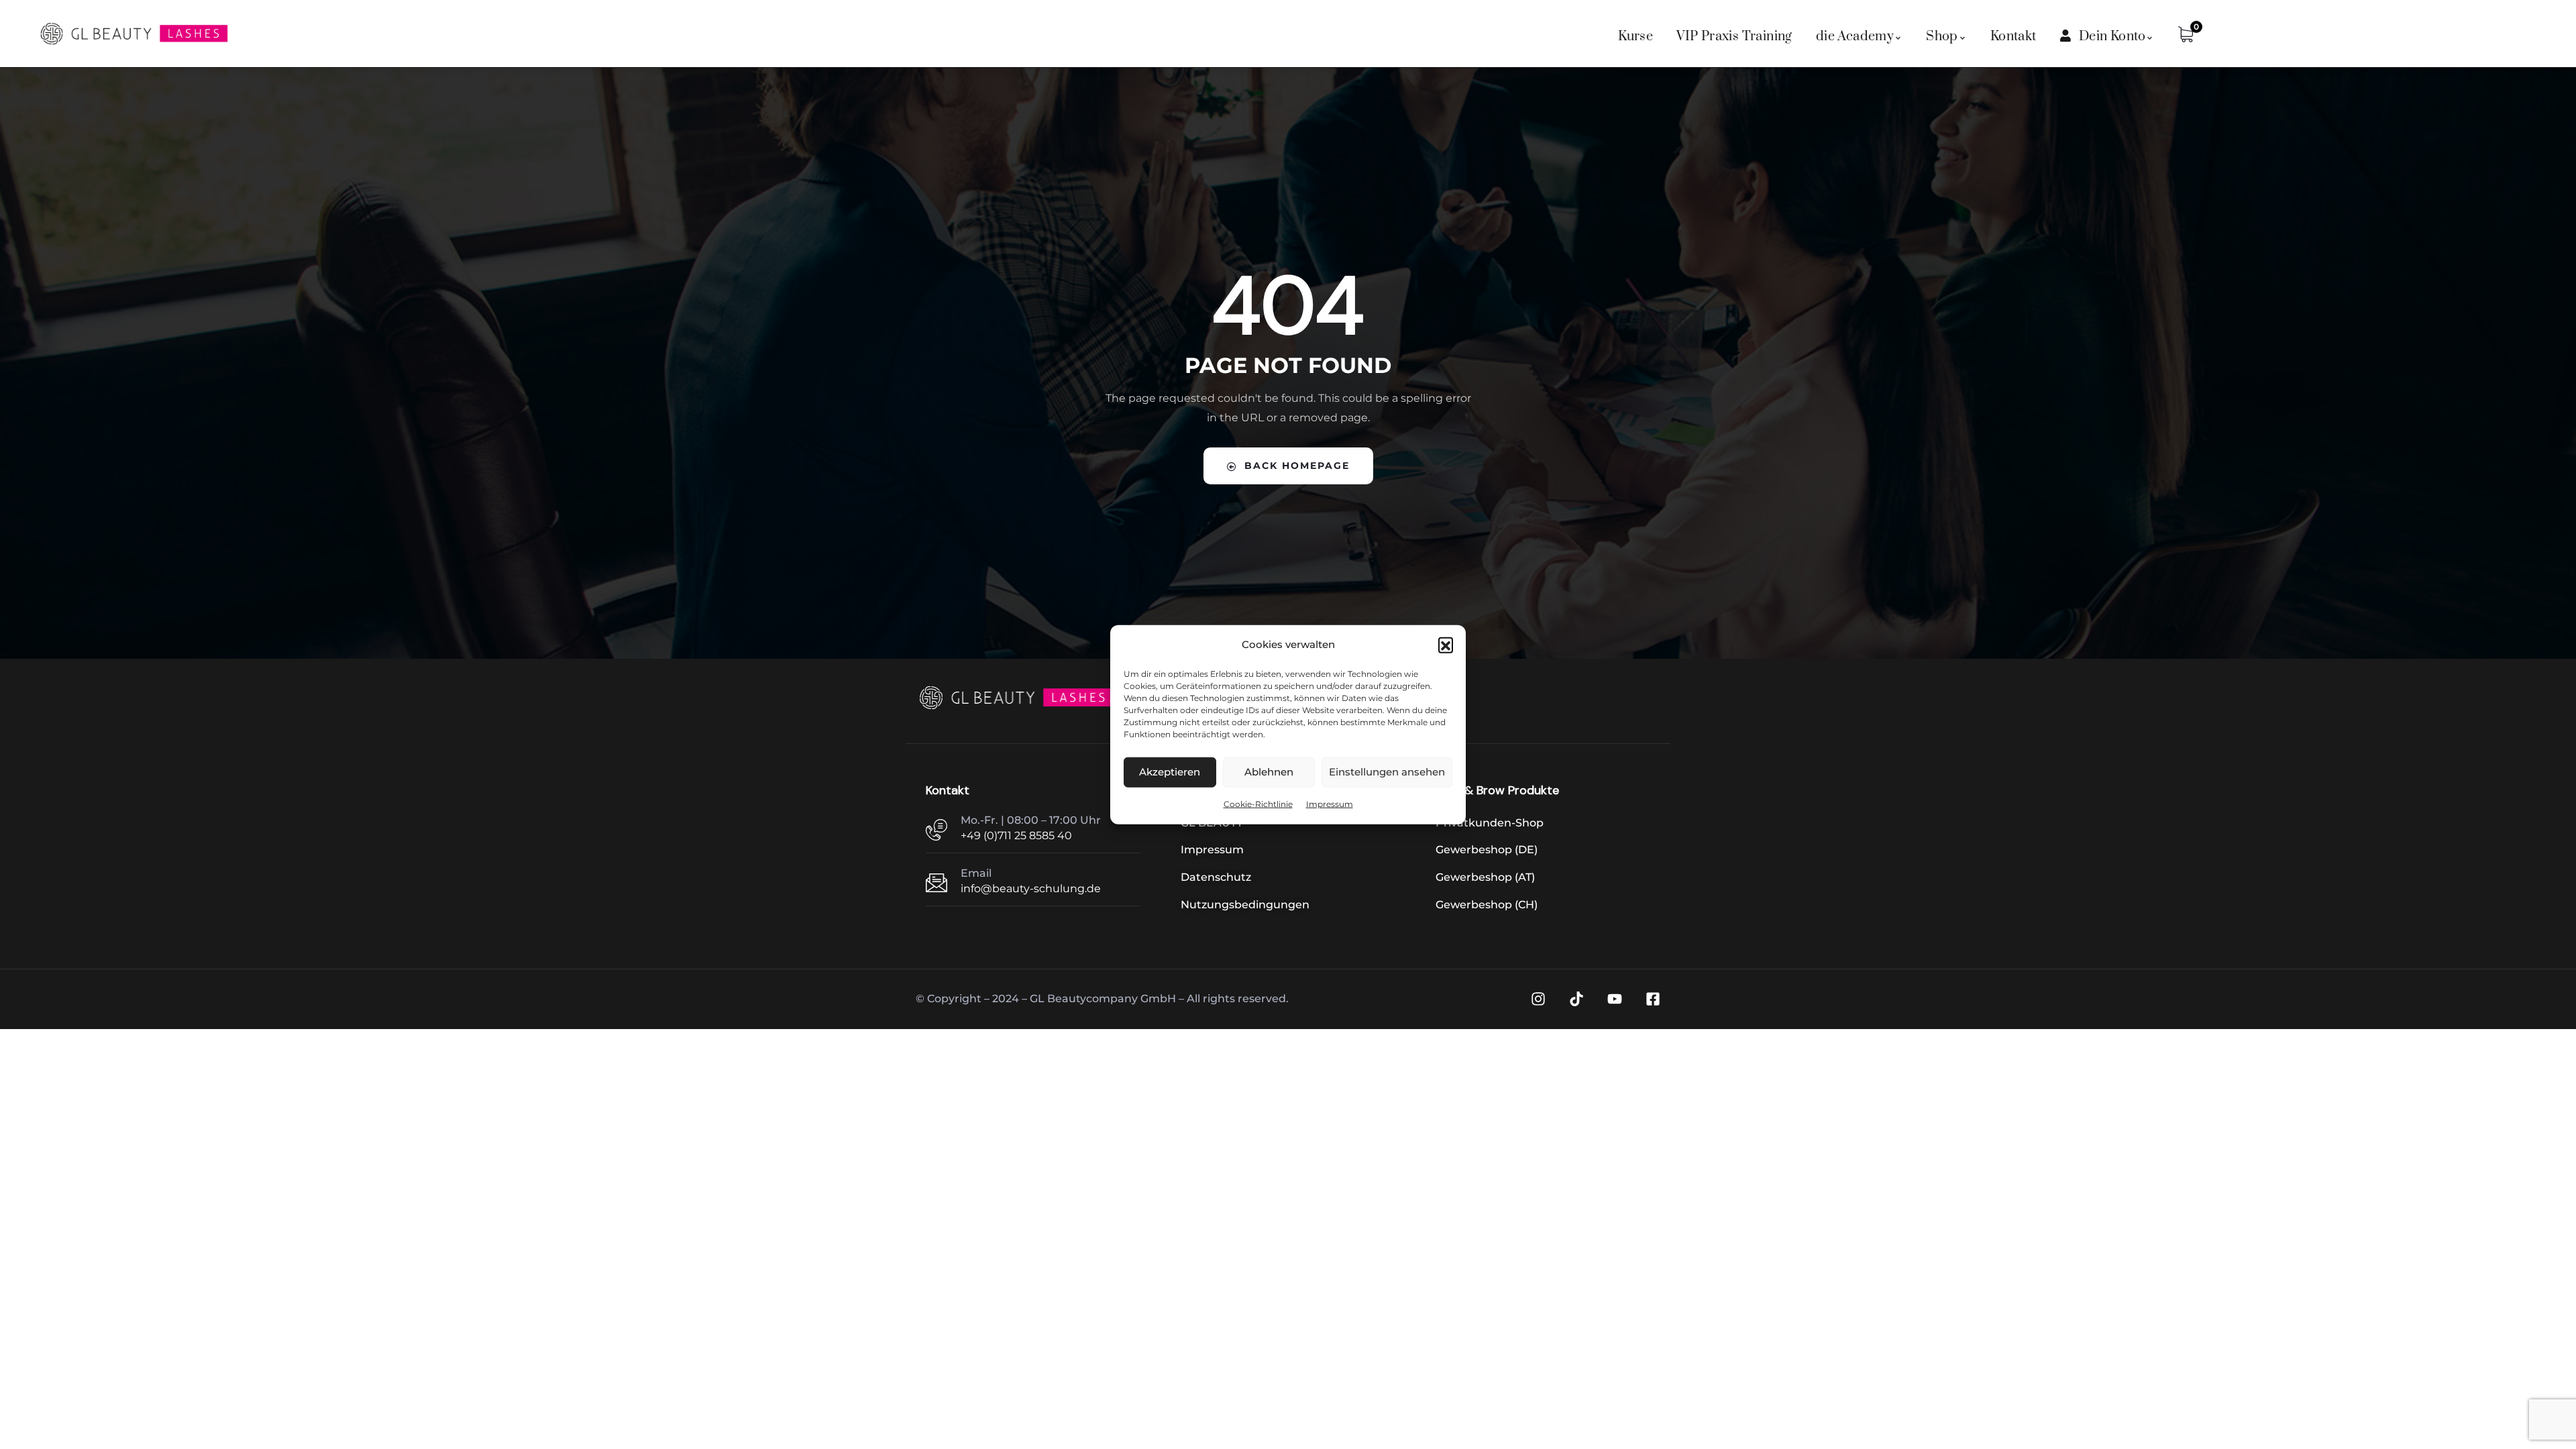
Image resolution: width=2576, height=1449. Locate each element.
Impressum (1330, 804)
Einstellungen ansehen (1387, 772)
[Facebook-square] (1653, 999)
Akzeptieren (1170, 772)
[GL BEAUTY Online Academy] (134, 34)
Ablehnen (1269, 772)
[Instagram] (1538, 999)
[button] (1446, 645)
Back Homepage (1297, 466)
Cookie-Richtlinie (1258, 804)
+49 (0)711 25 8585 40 (1016, 836)
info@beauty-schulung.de (1031, 889)
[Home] (1017, 697)
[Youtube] (1615, 999)
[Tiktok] (1576, 999)
